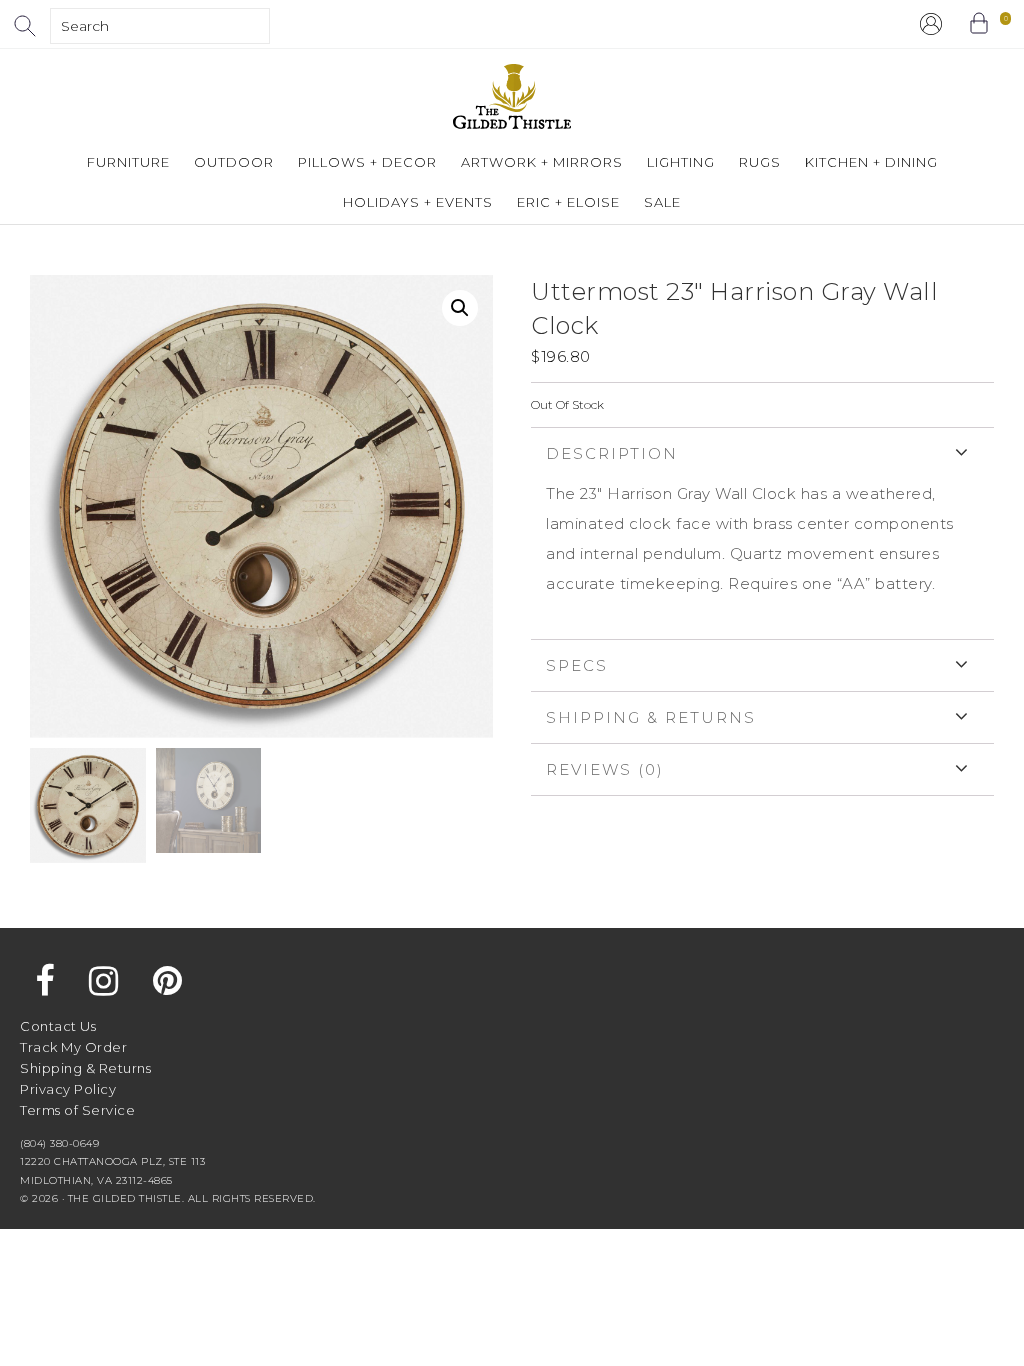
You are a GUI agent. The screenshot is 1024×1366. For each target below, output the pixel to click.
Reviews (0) (605, 769)
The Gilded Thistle (512, 96)
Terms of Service (77, 1110)
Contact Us (58, 1026)
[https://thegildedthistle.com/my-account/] (931, 24)
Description (612, 453)
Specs (577, 665)
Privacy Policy (68, 1089)
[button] (460, 308)
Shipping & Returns (651, 717)
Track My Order (73, 1047)
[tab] (762, 533)
